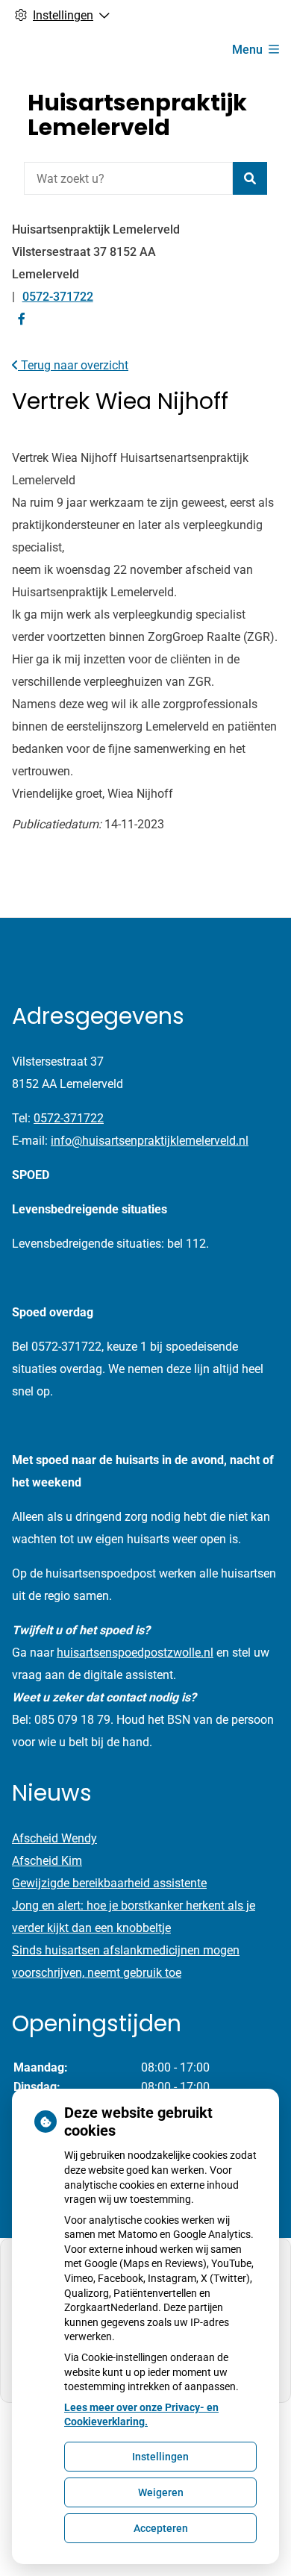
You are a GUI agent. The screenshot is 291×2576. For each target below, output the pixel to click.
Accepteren (161, 2528)
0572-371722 (69, 1118)
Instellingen (160, 2457)
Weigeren (161, 2492)
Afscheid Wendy (54, 1838)
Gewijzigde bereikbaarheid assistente (109, 1883)
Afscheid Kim (47, 1861)
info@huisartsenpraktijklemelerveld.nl (150, 1141)
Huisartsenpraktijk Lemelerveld (137, 115)
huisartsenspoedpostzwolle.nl (135, 1653)
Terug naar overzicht (73, 365)
